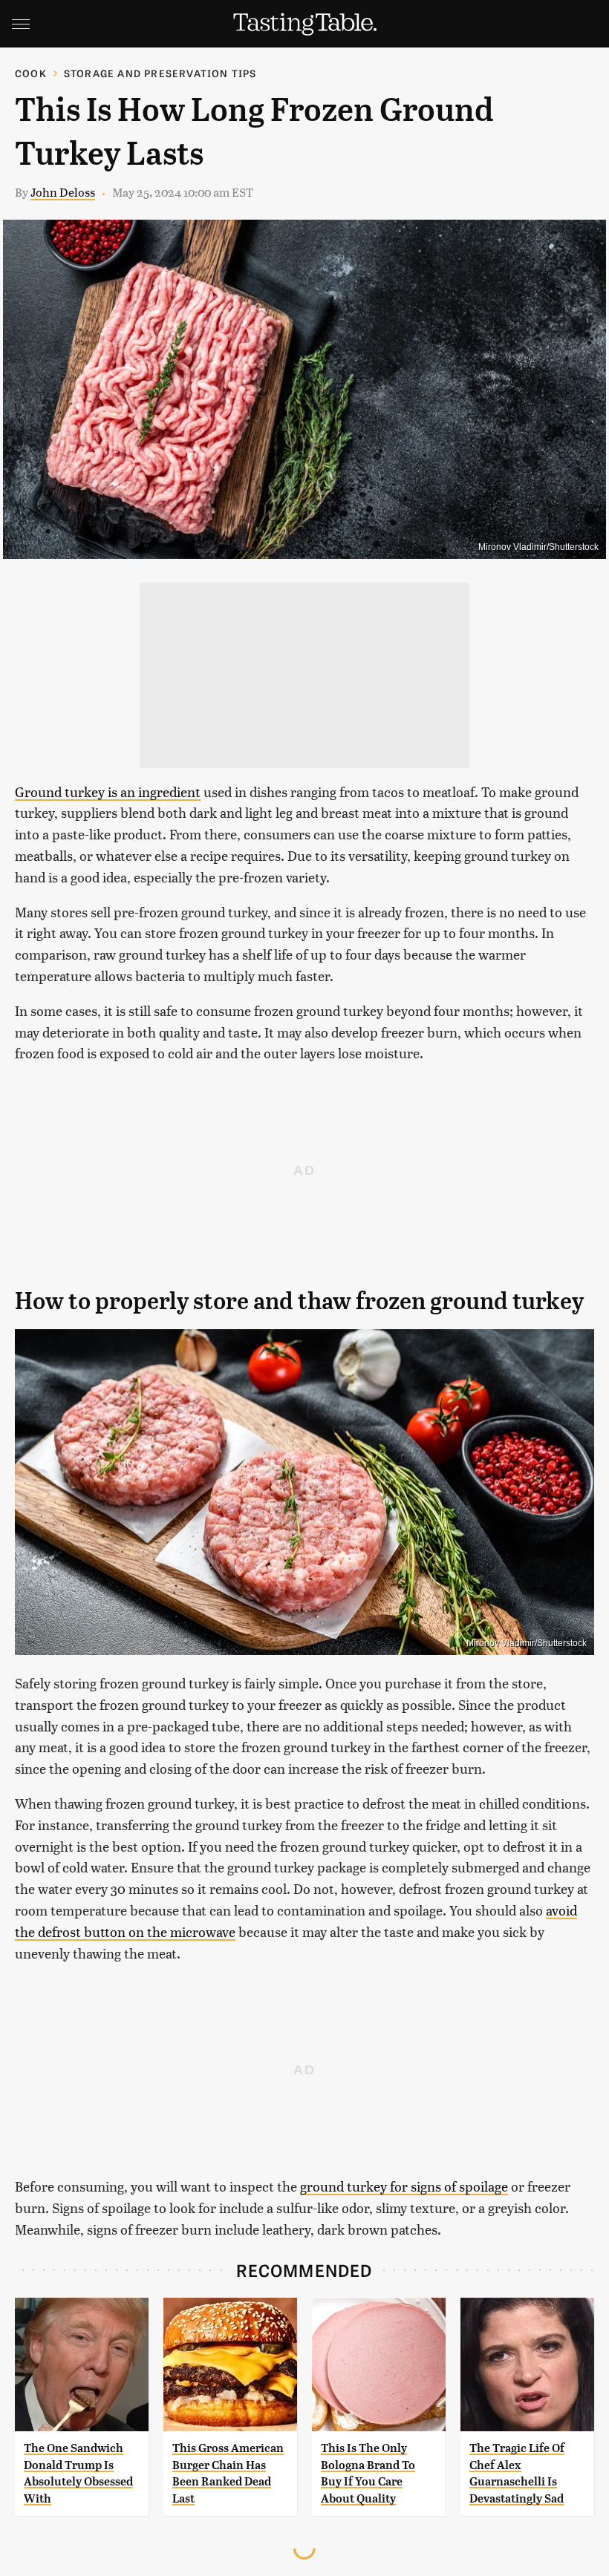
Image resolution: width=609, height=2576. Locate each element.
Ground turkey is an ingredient (108, 792)
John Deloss (63, 192)
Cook (31, 73)
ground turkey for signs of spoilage (404, 2186)
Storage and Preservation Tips (160, 73)
